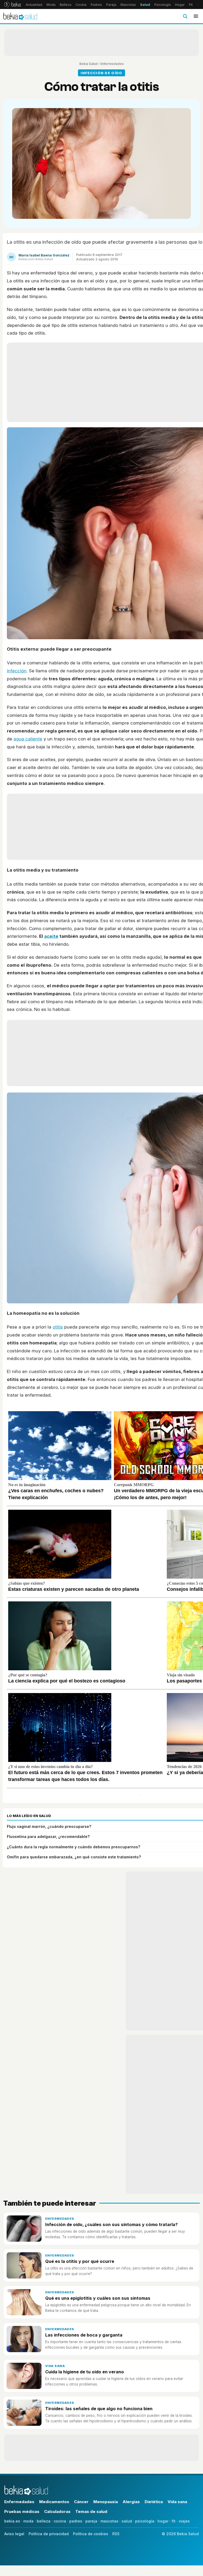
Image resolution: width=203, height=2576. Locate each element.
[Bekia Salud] (20, 16)
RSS (116, 2534)
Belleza (66, 5)
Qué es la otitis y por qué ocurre (80, 2261)
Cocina (81, 5)
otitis (58, 1327)
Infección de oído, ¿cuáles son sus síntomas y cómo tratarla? (111, 2224)
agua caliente (28, 739)
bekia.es (12, 2521)
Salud (145, 5)
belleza (44, 2521)
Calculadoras (57, 2511)
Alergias (131, 2502)
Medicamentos (54, 2502)
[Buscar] (185, 16)
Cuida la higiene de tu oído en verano (85, 2372)
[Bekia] (13, 5)
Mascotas (128, 5)
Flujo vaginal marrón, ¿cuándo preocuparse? (49, 1826)
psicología (145, 2521)
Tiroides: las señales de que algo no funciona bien (99, 2409)
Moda (51, 5)
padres (76, 2521)
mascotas (109, 2521)
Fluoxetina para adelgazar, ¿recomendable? (48, 1836)
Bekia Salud (88, 64)
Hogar (180, 5)
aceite (51, 936)
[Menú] (196, 16)
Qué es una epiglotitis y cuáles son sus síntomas (98, 2298)
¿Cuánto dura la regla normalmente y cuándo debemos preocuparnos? (73, 1847)
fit (174, 2521)
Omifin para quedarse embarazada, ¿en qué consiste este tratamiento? (74, 1857)
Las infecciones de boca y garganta (84, 2335)
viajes (184, 2521)
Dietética (154, 2502)
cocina (60, 2521)
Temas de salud (91, 2511)
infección (17, 671)
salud (127, 2521)
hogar (163, 2521)
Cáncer (81, 2502)
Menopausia (106, 2502)
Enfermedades (112, 64)
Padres (96, 5)
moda (28, 2521)
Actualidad (34, 5)
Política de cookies (91, 2534)
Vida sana (55, 2366)
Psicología (163, 5)
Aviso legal (14, 2534)
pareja (91, 2521)
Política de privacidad (49, 2534)
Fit (191, 5)
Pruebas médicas (22, 2511)
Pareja (111, 5)
